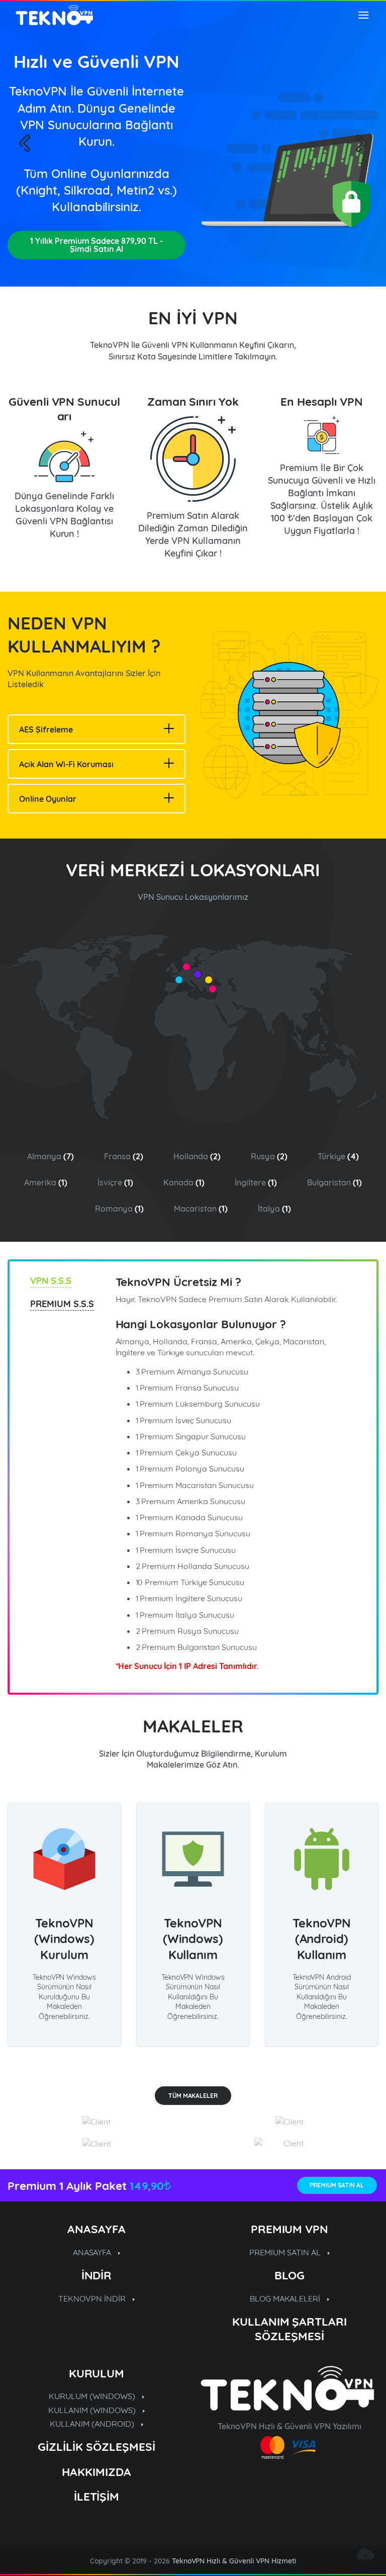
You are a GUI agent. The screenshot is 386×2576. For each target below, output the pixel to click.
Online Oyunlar (48, 799)
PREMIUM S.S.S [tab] (62, 1304)
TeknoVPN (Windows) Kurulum (65, 1939)
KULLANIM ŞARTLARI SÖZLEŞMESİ (290, 2329)
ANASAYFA (93, 2252)
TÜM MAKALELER (193, 2096)
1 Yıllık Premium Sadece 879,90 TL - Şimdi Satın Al (96, 245)
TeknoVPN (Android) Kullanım (322, 1939)
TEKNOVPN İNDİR (93, 2298)
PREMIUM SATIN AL (337, 2185)
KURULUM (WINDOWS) (93, 2396)
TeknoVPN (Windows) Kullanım (193, 1939)
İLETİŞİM (97, 2496)
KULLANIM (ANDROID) (93, 2424)
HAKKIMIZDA (96, 2472)
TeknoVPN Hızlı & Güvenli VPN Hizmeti (234, 2561)
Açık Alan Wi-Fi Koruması (66, 764)
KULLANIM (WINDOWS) (93, 2410)
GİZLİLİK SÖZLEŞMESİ (96, 2447)
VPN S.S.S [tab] (51, 1281)
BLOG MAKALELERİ (286, 2298)
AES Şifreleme (46, 729)
